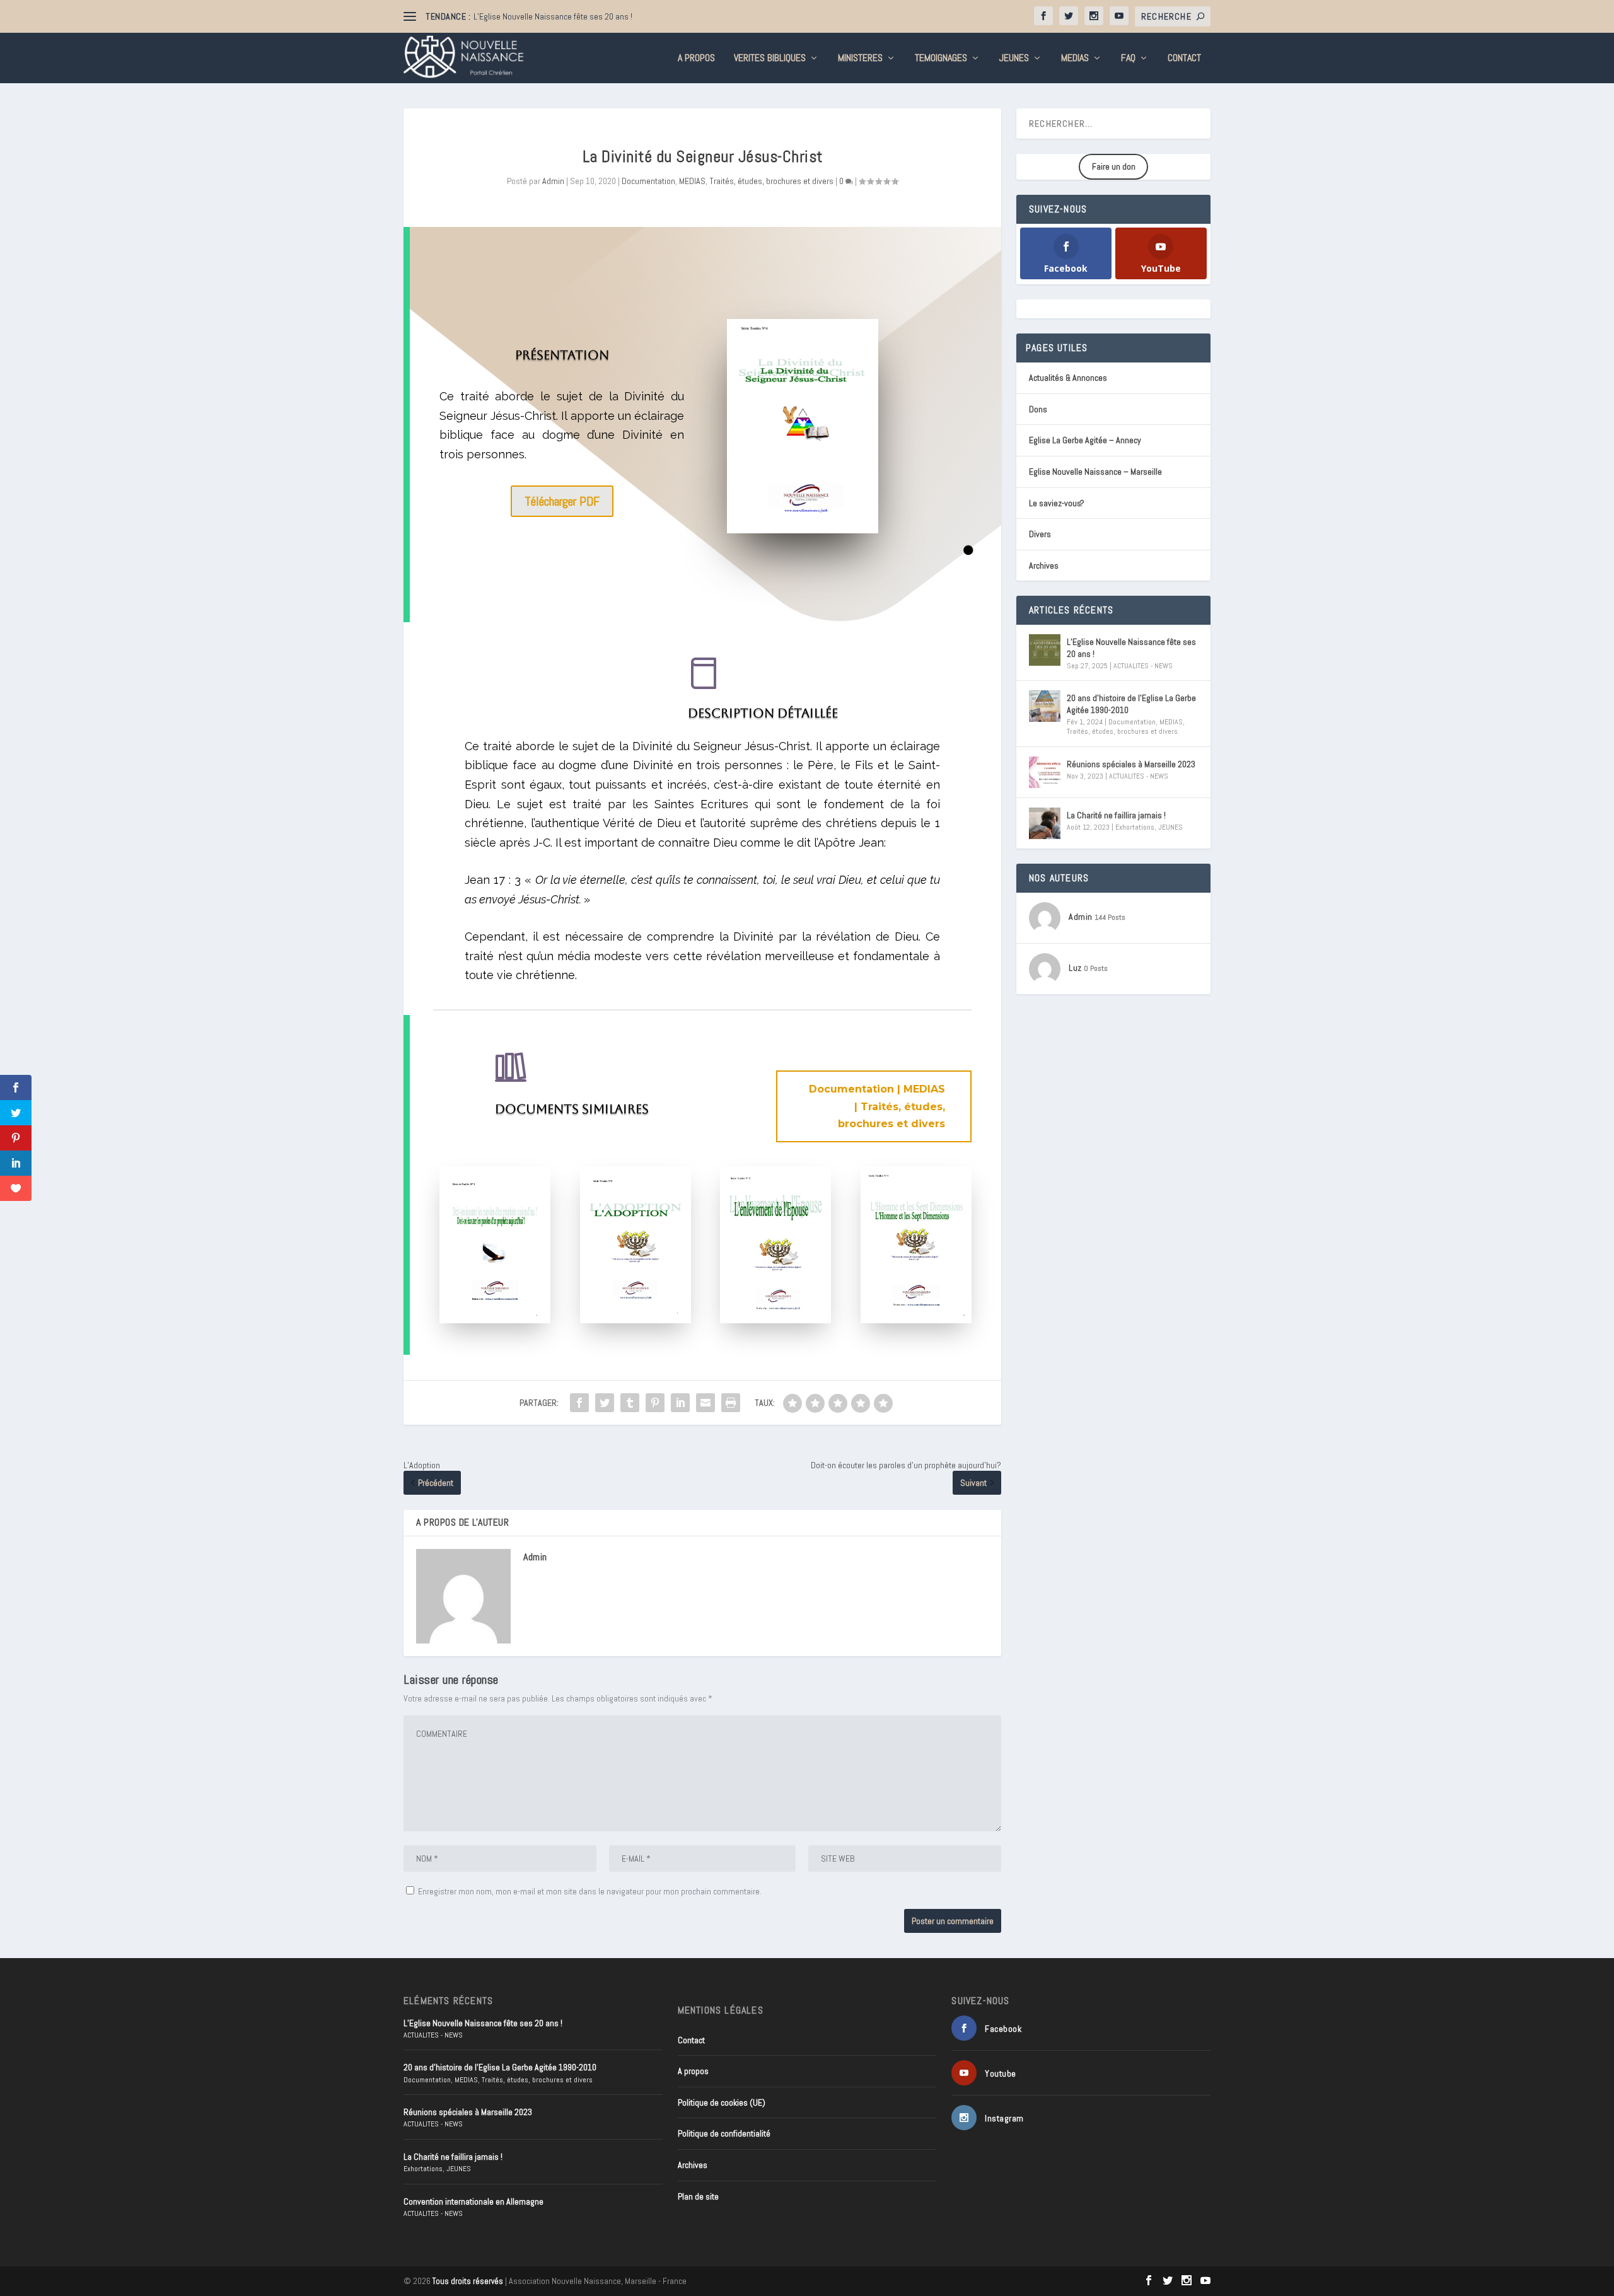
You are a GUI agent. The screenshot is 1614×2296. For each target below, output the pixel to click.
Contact (1184, 59)
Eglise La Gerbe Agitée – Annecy (1085, 440)
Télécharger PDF (562, 501)
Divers (1040, 534)
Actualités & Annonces (1068, 378)
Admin (553, 181)
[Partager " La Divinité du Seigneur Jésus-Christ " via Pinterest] (655, 1403)
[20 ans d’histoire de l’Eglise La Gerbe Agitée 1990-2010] (1045, 706)
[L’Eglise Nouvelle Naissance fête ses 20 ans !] (1045, 650)
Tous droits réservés (468, 2281)
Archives (1044, 565)
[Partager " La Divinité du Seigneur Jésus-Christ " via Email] (705, 1403)
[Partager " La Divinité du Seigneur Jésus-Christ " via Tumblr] (630, 1403)
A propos (693, 2071)
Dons (1038, 409)
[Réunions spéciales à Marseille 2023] (1045, 772)
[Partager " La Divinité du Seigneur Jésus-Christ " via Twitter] (605, 1403)
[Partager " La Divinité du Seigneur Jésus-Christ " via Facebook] (579, 1403)
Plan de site (698, 2196)
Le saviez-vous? (1057, 503)
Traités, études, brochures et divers (771, 181)
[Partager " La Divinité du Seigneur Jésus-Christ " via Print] (731, 1403)
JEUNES (1014, 59)
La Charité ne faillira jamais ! (1116, 815)
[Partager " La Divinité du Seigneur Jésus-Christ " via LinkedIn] (680, 1403)
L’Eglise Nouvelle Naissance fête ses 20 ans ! (553, 16)
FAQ (1128, 59)
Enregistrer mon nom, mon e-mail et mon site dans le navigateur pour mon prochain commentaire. (590, 1891)
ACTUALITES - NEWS (1143, 666)
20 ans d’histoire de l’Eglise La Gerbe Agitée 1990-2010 (1131, 704)
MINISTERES (860, 59)
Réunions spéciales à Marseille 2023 (1131, 764)
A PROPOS (696, 59)
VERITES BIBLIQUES (770, 59)
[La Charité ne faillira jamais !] (1045, 823)
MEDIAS (1075, 59)
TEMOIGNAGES (941, 59)
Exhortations (1135, 827)
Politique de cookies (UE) (722, 2102)
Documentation (648, 181)
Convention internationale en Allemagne (473, 2201)
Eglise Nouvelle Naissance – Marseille (1095, 472)
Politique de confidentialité (724, 2133)
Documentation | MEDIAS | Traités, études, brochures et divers (877, 1106)
